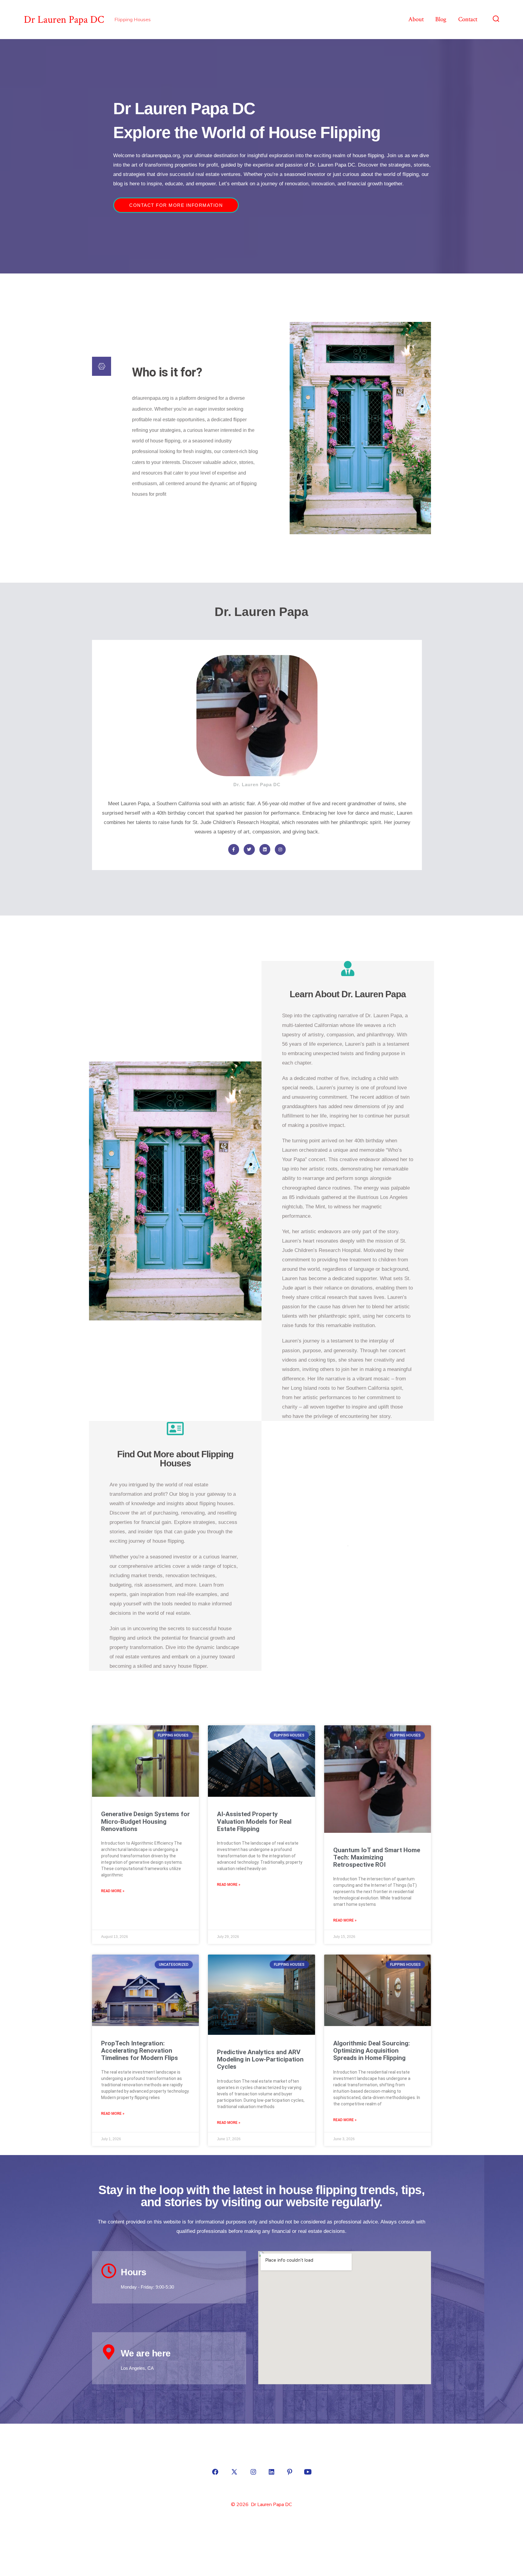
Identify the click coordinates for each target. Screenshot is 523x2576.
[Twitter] (249, 849)
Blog (441, 19)
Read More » (113, 1891)
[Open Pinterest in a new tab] (290, 2472)
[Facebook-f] (234, 849)
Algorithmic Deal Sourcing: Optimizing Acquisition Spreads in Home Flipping (372, 2051)
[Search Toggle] (496, 19)
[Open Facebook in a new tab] (215, 2472)
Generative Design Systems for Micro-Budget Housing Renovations (145, 1821)
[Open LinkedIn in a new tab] (271, 2472)
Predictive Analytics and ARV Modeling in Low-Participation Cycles (260, 2059)
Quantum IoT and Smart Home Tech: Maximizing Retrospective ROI (377, 1857)
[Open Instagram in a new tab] (253, 2472)
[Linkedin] (265, 849)
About (416, 19)
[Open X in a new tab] (234, 2472)
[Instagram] (280, 849)
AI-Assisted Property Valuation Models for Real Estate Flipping (254, 1821)
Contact (468, 19)
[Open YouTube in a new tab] (308, 2472)
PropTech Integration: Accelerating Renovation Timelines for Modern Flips (140, 2051)
